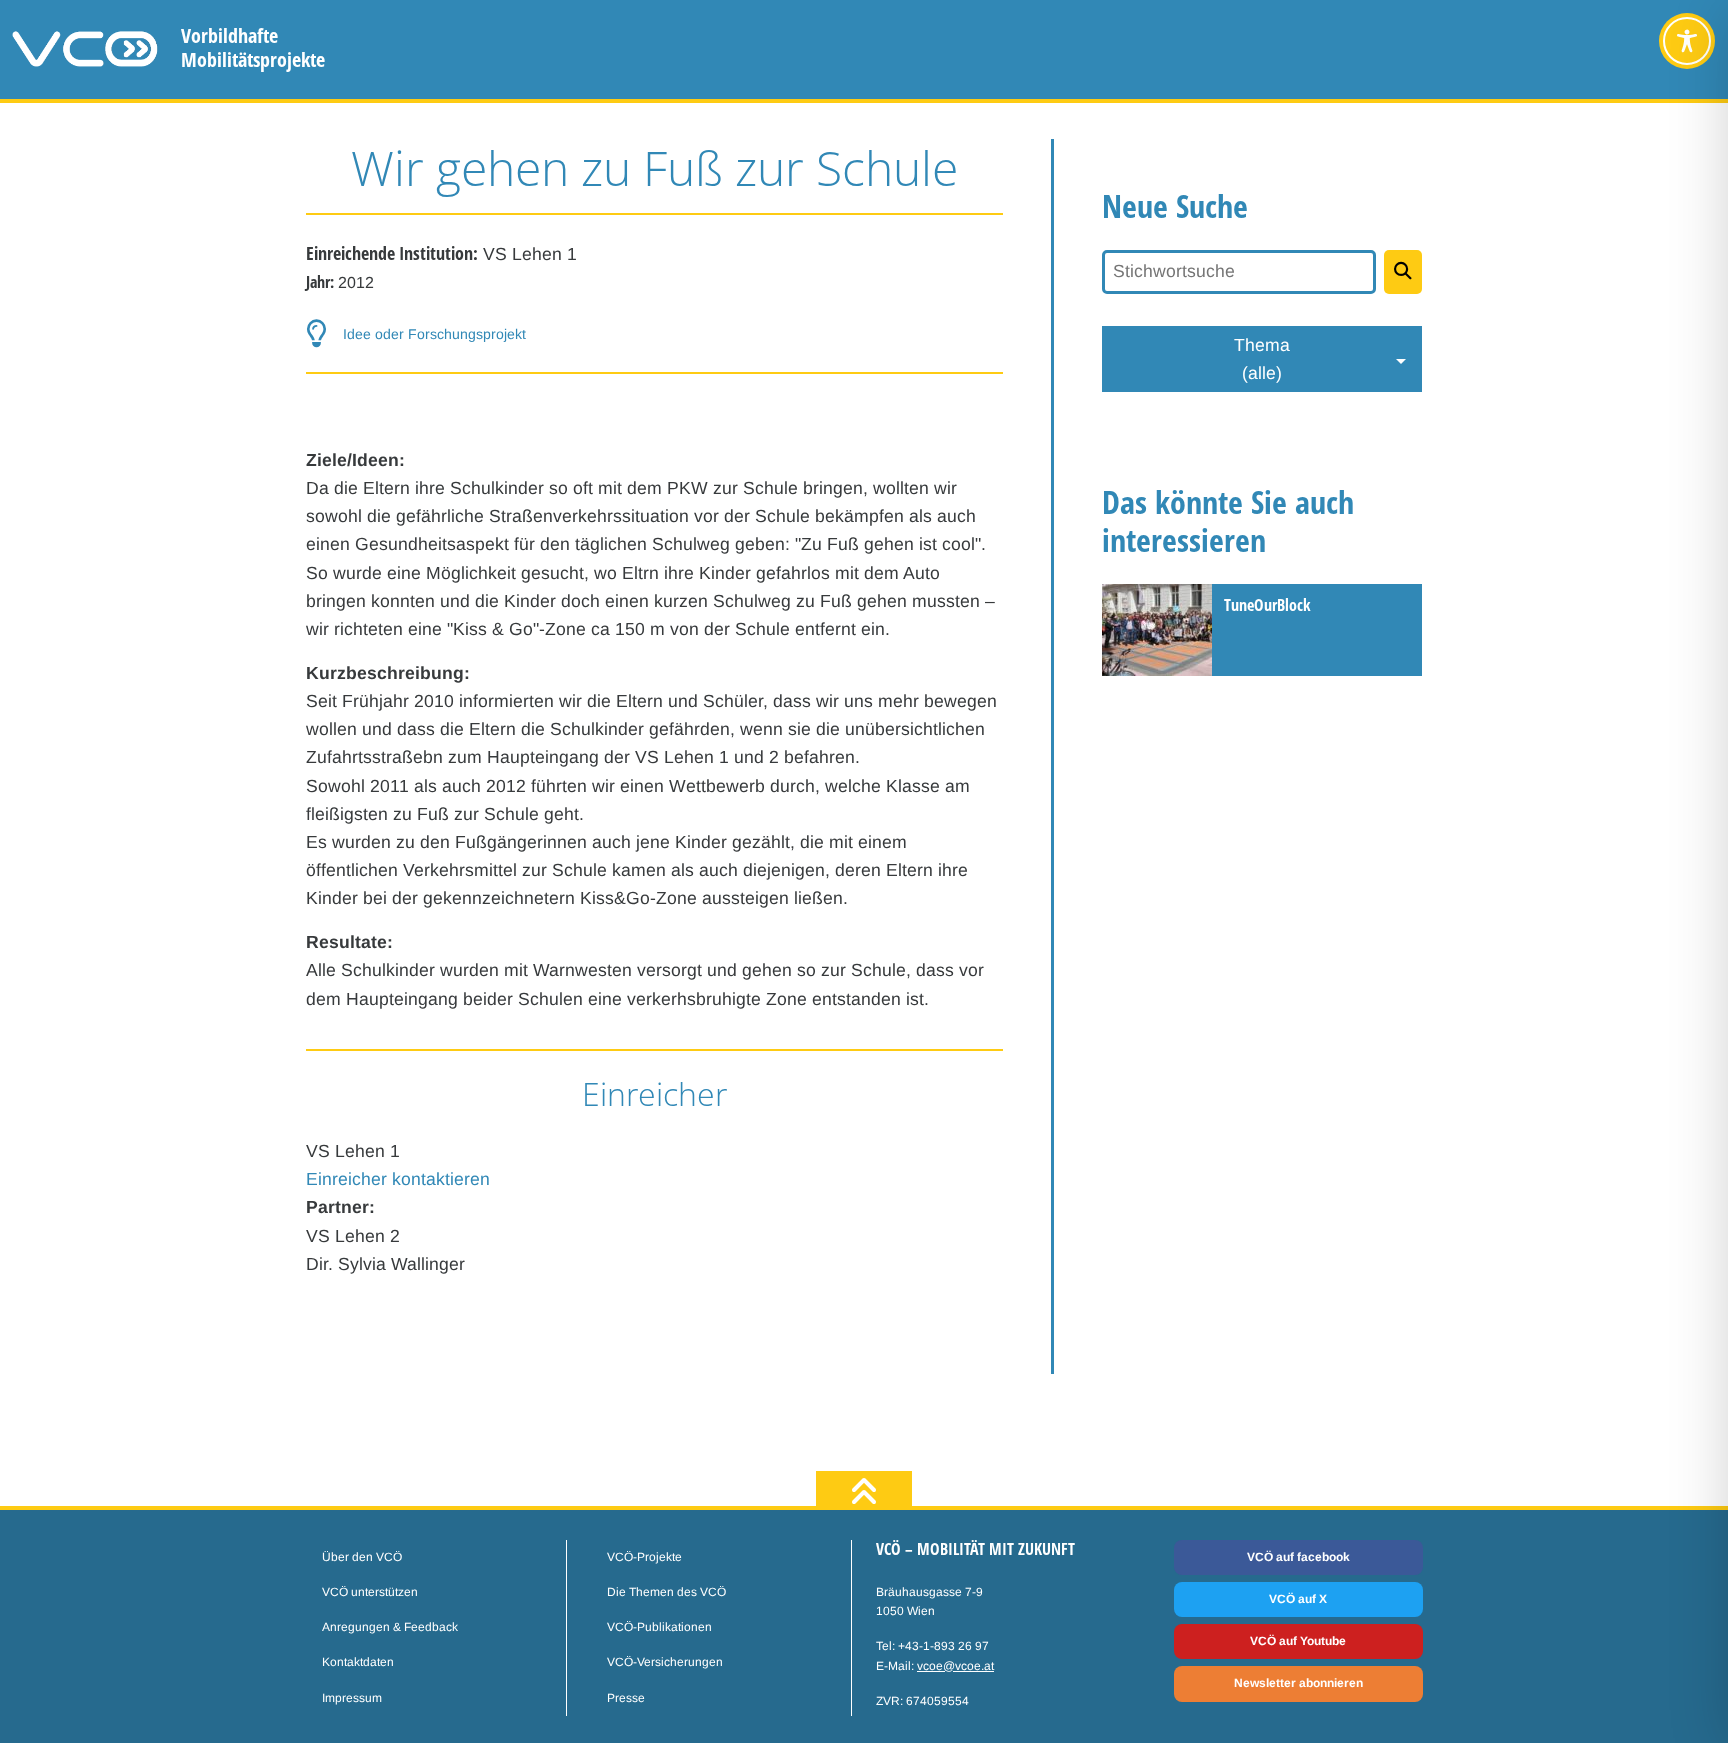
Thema (1262, 359)
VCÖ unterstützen (370, 1592)
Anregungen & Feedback (390, 1627)
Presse (626, 1698)
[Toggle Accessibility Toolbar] (1687, 41)
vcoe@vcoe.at (955, 1666)
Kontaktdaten (358, 1662)
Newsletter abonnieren (1298, 1683)
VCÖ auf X (1298, 1599)
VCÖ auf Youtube (1298, 1641)
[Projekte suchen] (1403, 272)
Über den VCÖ (362, 1557)
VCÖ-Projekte (644, 1557)
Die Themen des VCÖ (666, 1592)
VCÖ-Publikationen (659, 1627)
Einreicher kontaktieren (398, 1179)
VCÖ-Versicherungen (665, 1662)
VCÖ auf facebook (1298, 1557)
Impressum (352, 1698)
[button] (655, 334)
